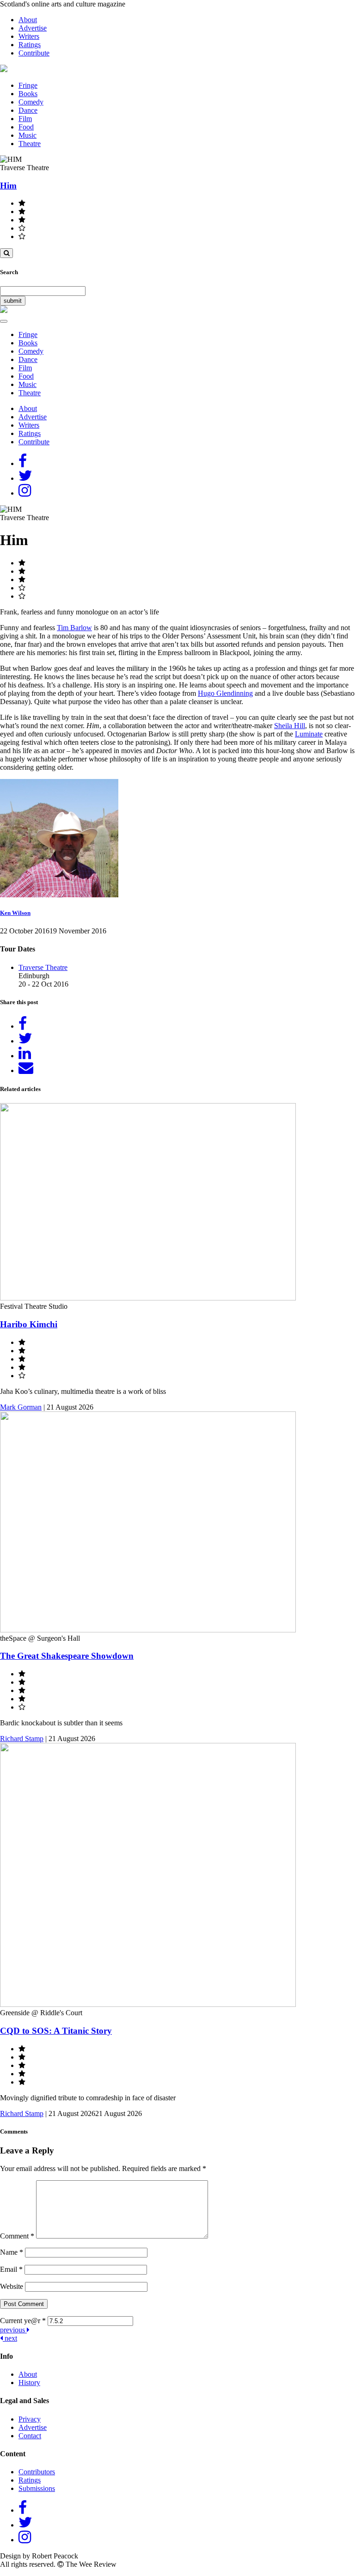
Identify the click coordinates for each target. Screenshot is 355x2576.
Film (25, 119)
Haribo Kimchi (29, 1324)
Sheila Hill (290, 726)
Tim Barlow (74, 628)
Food (26, 127)
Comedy (31, 102)
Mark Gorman (21, 1407)
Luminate (309, 734)
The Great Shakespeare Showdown (67, 1656)
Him (8, 186)
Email (11, 2269)
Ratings (30, 45)
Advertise (33, 28)
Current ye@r (23, 2321)
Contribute (34, 53)
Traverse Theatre (43, 967)
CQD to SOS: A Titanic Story (56, 2031)
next (10, 2338)
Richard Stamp (22, 1739)
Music (28, 135)
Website (12, 2286)
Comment (17, 2236)
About (28, 20)
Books (28, 94)
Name (12, 2252)
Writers (29, 36)
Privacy (30, 2419)
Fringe (28, 85)
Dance (28, 110)
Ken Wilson (15, 913)
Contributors (37, 2472)
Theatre (30, 144)
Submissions (37, 2488)
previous (13, 2330)
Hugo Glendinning (225, 693)
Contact (30, 2436)
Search (9, 272)
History (29, 2383)
